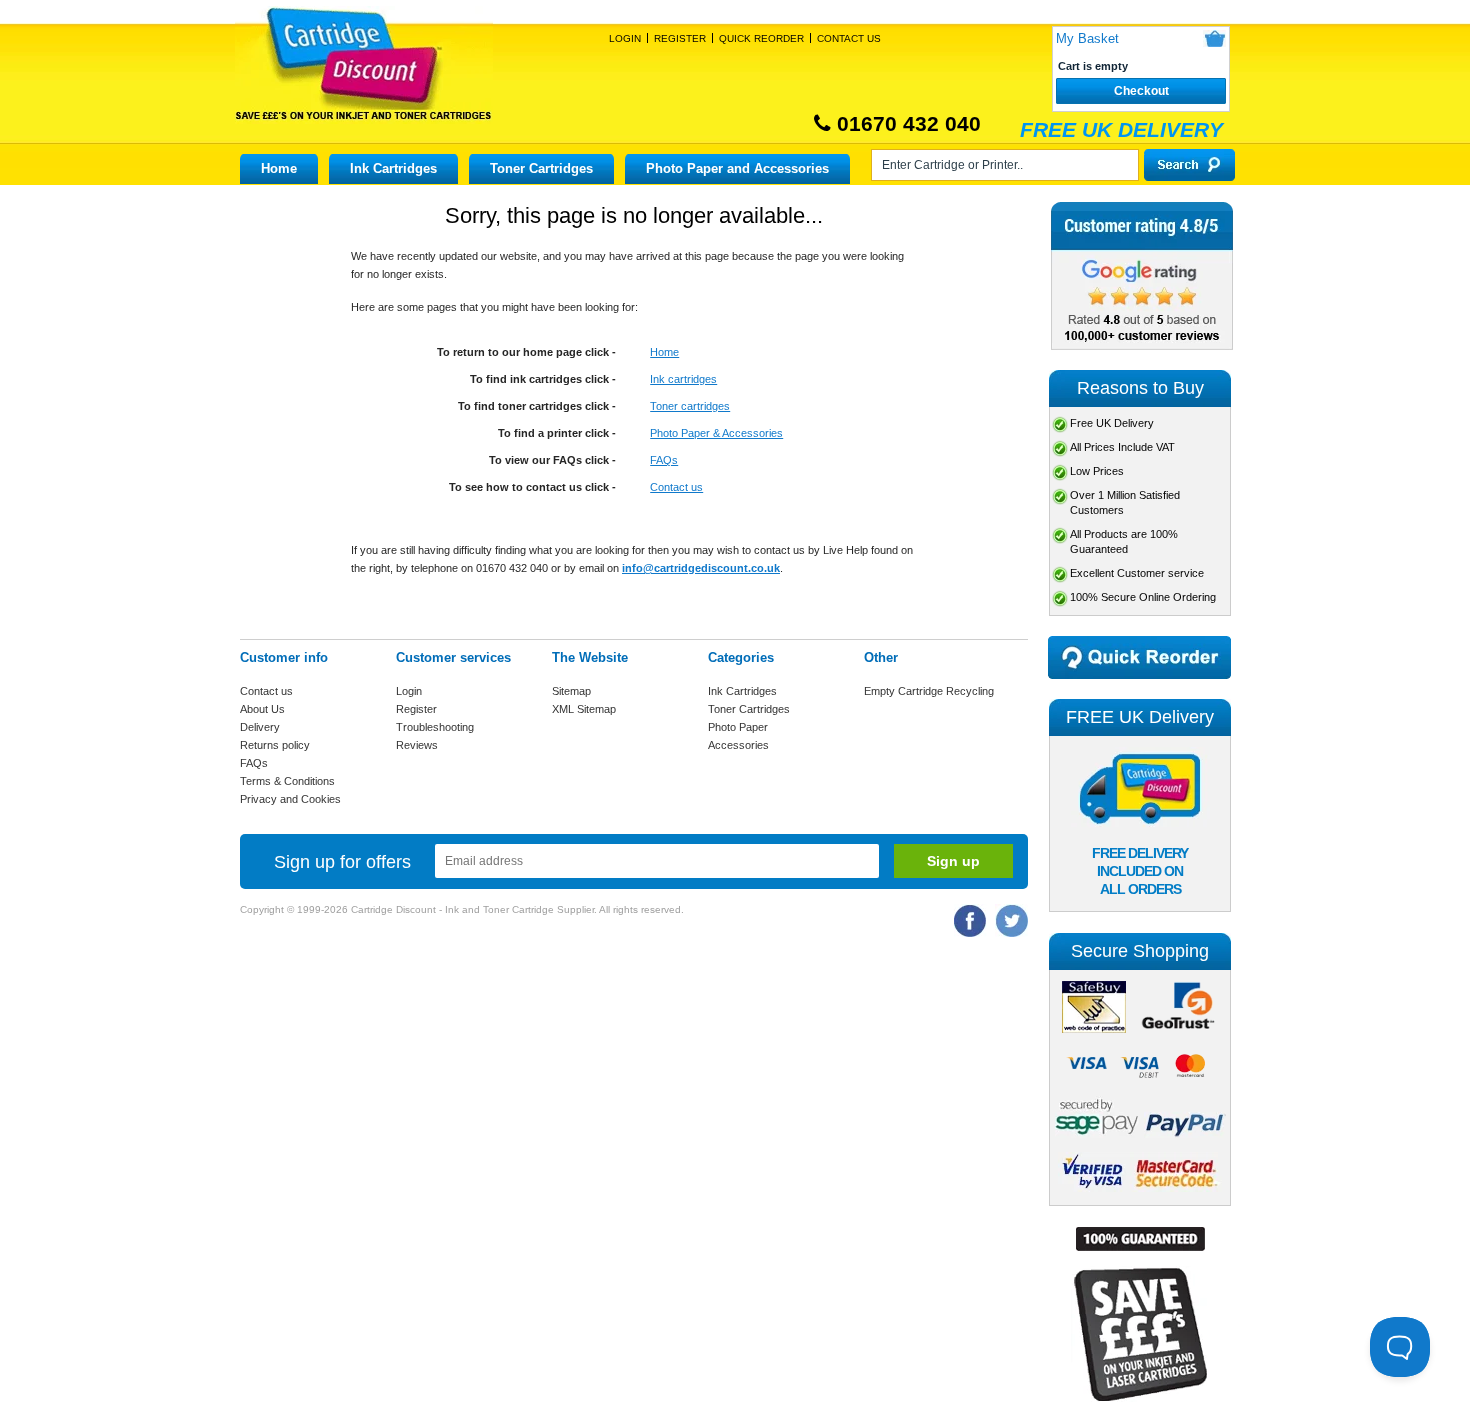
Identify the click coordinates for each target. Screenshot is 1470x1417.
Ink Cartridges (393, 168)
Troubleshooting (435, 727)
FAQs (664, 460)
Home (279, 168)
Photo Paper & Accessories (716, 433)
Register (680, 38)
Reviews (417, 745)
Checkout (1141, 91)
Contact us (676, 487)
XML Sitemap (584, 709)
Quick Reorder (761, 38)
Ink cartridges (683, 379)
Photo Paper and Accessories (737, 168)
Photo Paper (738, 727)
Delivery (260, 727)
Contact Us (849, 38)
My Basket (1087, 38)
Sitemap (571, 691)
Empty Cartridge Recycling (929, 691)
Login (625, 38)
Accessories (738, 745)
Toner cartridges (690, 406)
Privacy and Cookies (290, 799)
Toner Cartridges (541, 168)
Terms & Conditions (287, 781)
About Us (262, 709)
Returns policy (275, 745)
